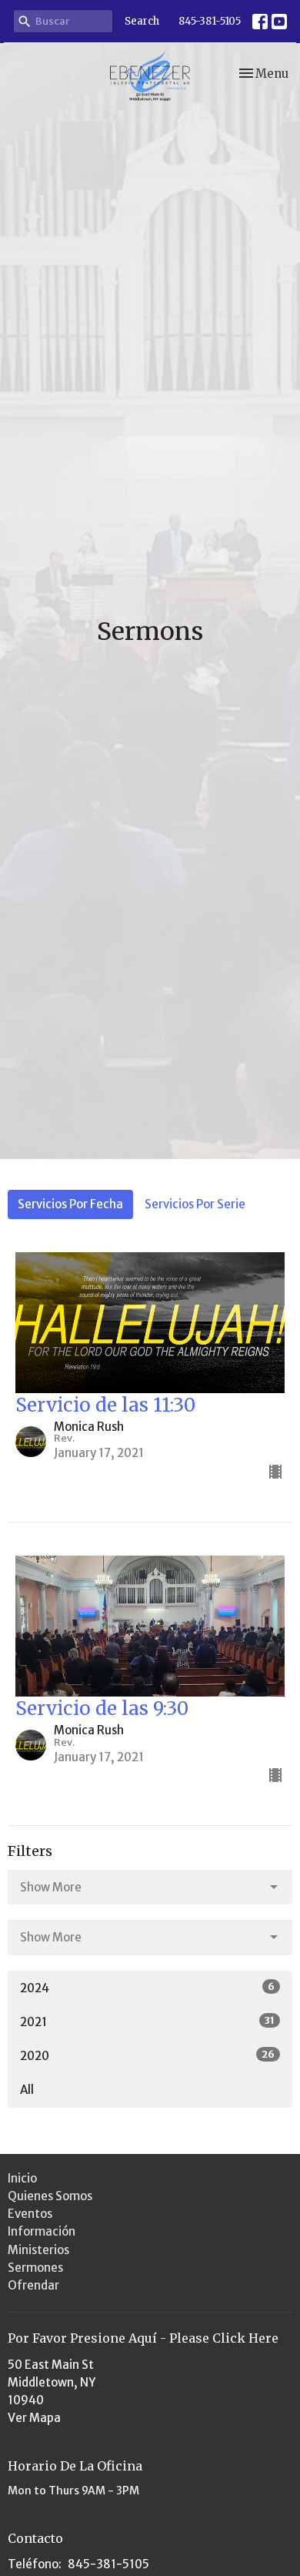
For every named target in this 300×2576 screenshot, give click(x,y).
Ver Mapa (34, 2418)
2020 (147, 2055)
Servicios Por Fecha (70, 1204)
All (27, 2090)
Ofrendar (33, 2285)
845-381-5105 (210, 21)
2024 (147, 1988)
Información (42, 2231)
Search (142, 21)
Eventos (30, 2214)
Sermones (35, 2268)
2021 (147, 2022)
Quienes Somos (50, 2196)
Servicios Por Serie (195, 1204)
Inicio (22, 2178)
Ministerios (38, 2250)
